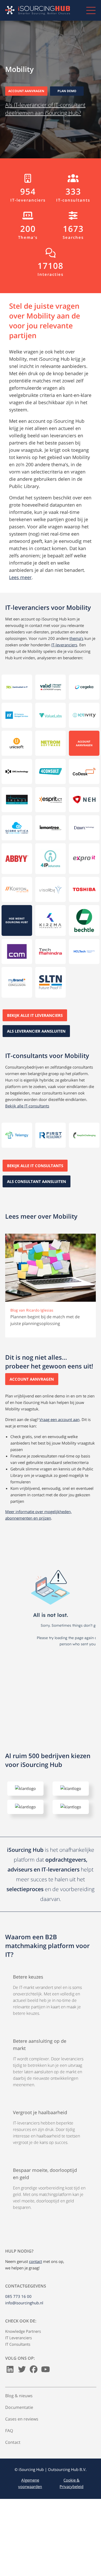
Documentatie (19, 2407)
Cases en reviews (22, 2419)
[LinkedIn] (10, 2371)
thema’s (76, 638)
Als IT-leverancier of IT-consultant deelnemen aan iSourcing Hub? (45, 109)
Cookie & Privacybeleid (71, 2483)
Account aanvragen (26, 91)
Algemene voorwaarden (30, 2483)
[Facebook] (34, 2371)
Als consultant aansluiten (37, 1181)
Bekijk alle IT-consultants (27, 1106)
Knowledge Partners (23, 2331)
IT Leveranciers (19, 2338)
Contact (13, 2442)
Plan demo (67, 91)
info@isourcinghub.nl (24, 2303)
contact (35, 2261)
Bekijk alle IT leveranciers (35, 1015)
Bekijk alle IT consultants (35, 1166)
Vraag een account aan (59, 1419)
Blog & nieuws (19, 2396)
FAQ (9, 2431)
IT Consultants (18, 2344)
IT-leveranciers (64, 645)
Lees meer (20, 577)
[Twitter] (22, 2371)
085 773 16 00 (18, 2296)
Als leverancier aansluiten (36, 1031)
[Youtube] (46, 2371)
